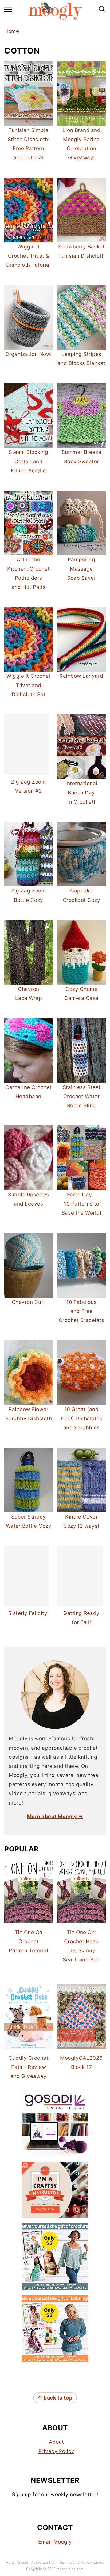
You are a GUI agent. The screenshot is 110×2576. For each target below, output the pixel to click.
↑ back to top (55, 2398)
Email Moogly (55, 2542)
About (56, 2442)
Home (12, 31)
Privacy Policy (56, 2451)
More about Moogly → (55, 1816)
